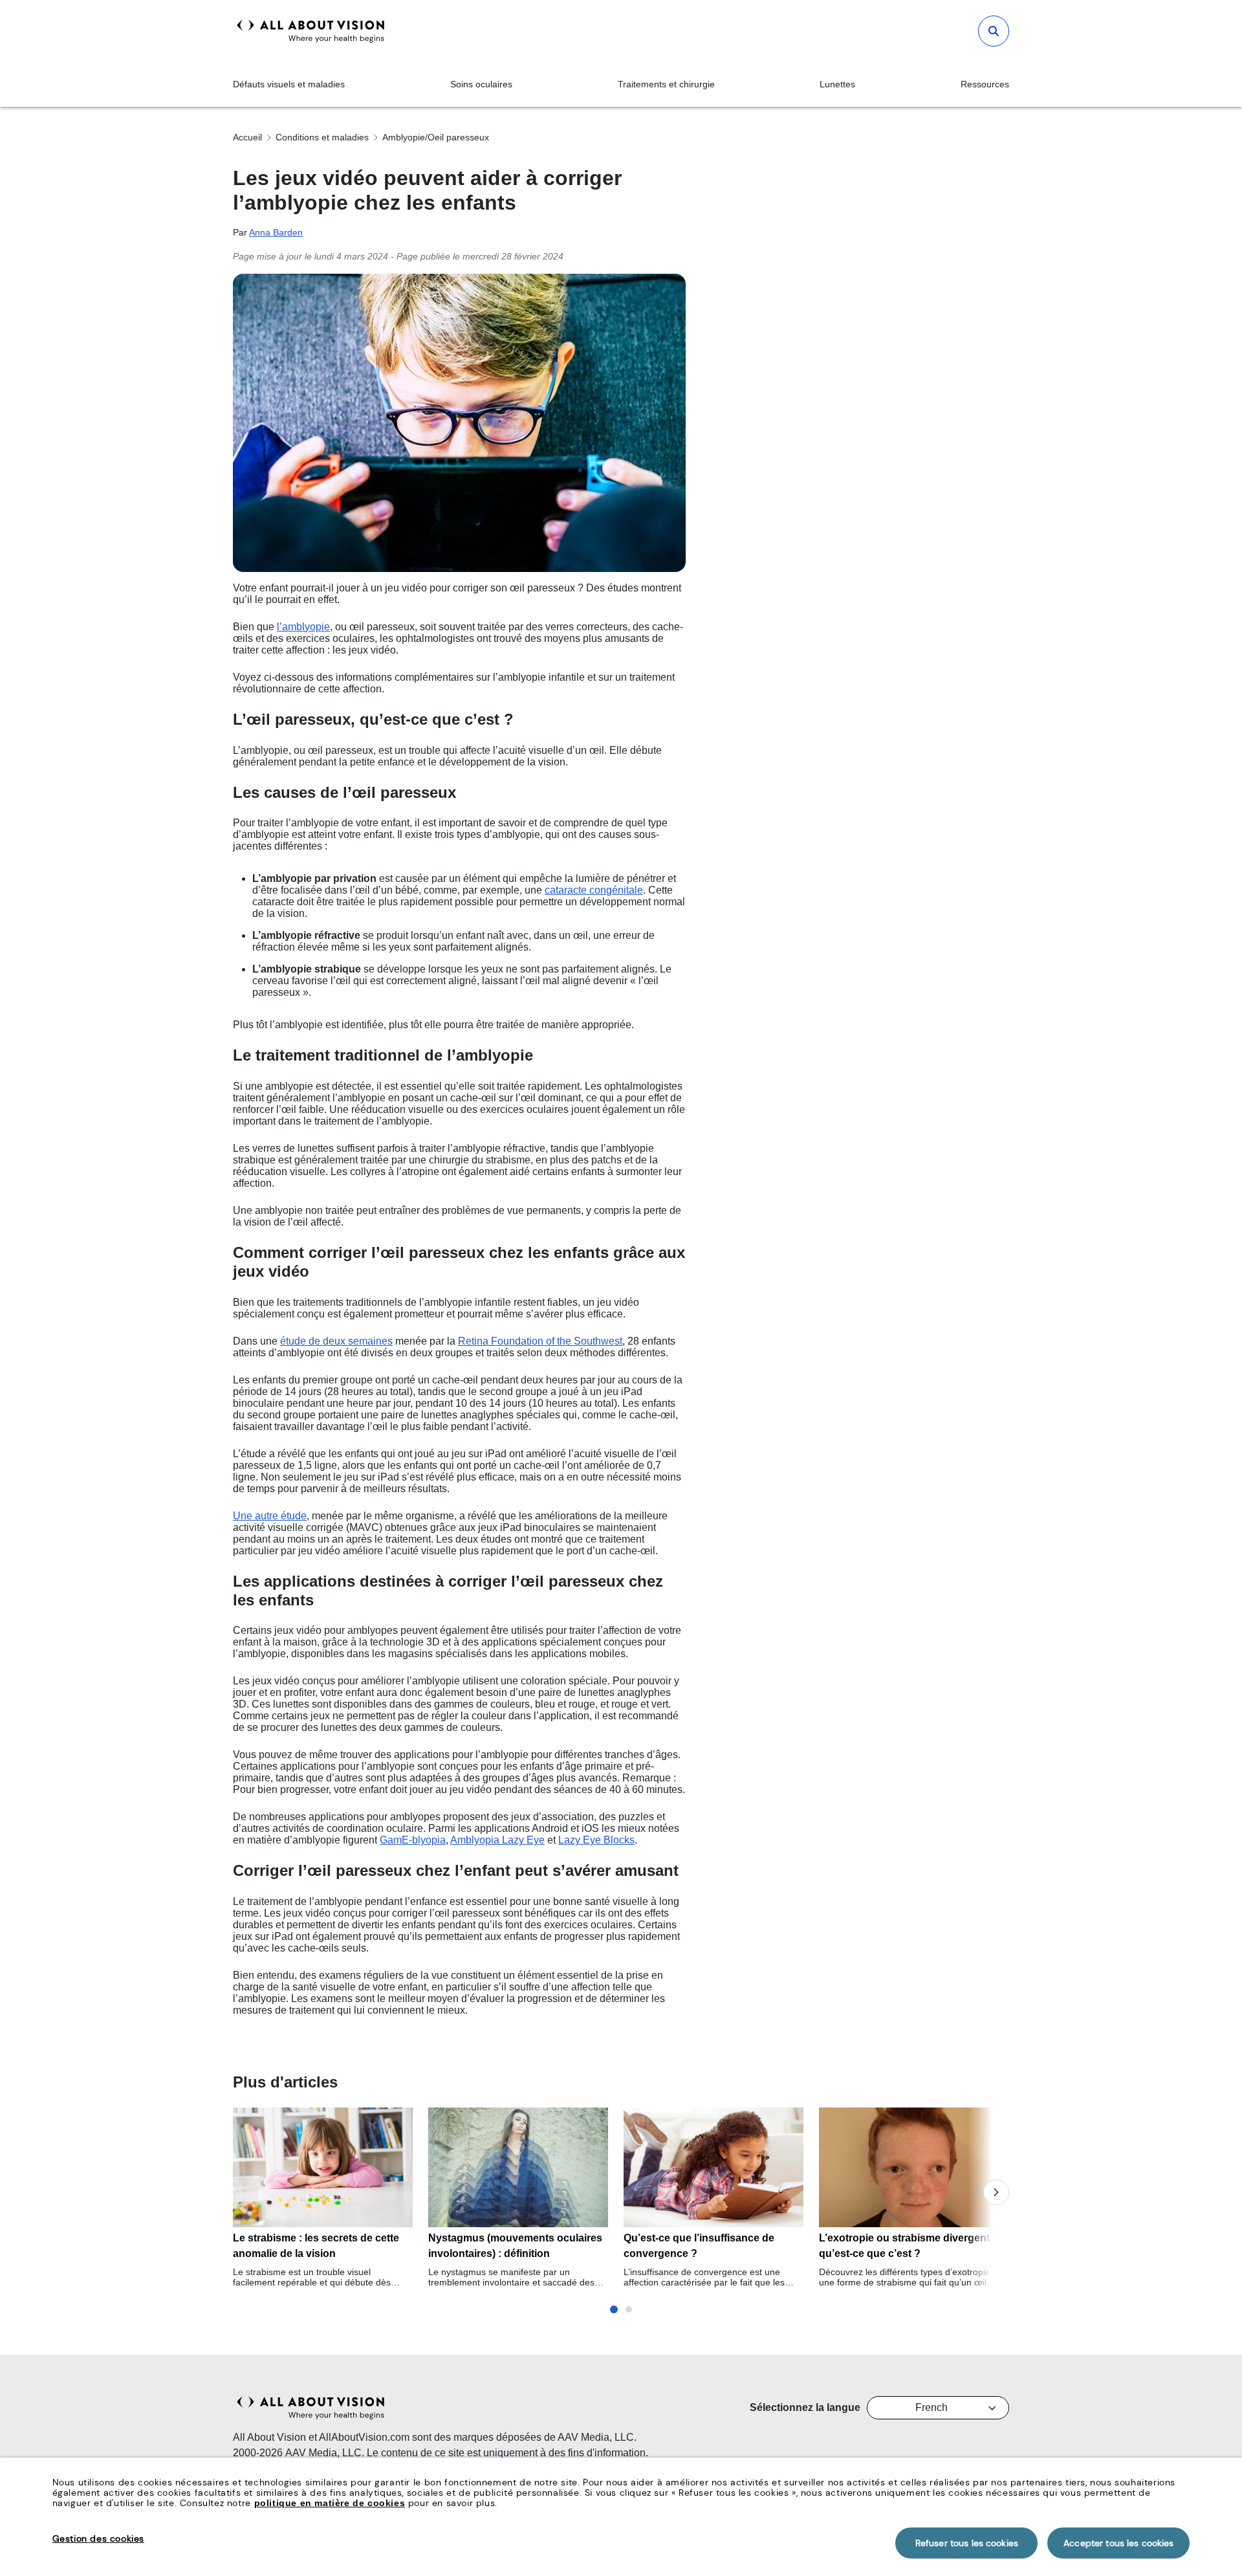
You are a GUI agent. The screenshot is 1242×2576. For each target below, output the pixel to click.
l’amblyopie (303, 627)
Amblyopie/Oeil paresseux (436, 137)
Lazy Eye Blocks (596, 1840)
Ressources (985, 84)
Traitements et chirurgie (666, 84)
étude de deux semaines (336, 1341)
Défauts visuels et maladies (289, 84)
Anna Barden (276, 232)
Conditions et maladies (322, 137)
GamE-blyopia (413, 1840)
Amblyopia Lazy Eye (497, 1840)
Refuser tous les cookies (967, 2543)
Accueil (247, 137)
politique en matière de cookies (330, 2503)
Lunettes (837, 84)
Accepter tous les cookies (1119, 2543)
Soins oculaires (481, 84)
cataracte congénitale (594, 890)
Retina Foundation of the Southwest (540, 1341)
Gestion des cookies (98, 2538)
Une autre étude (270, 1516)
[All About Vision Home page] (311, 31)
